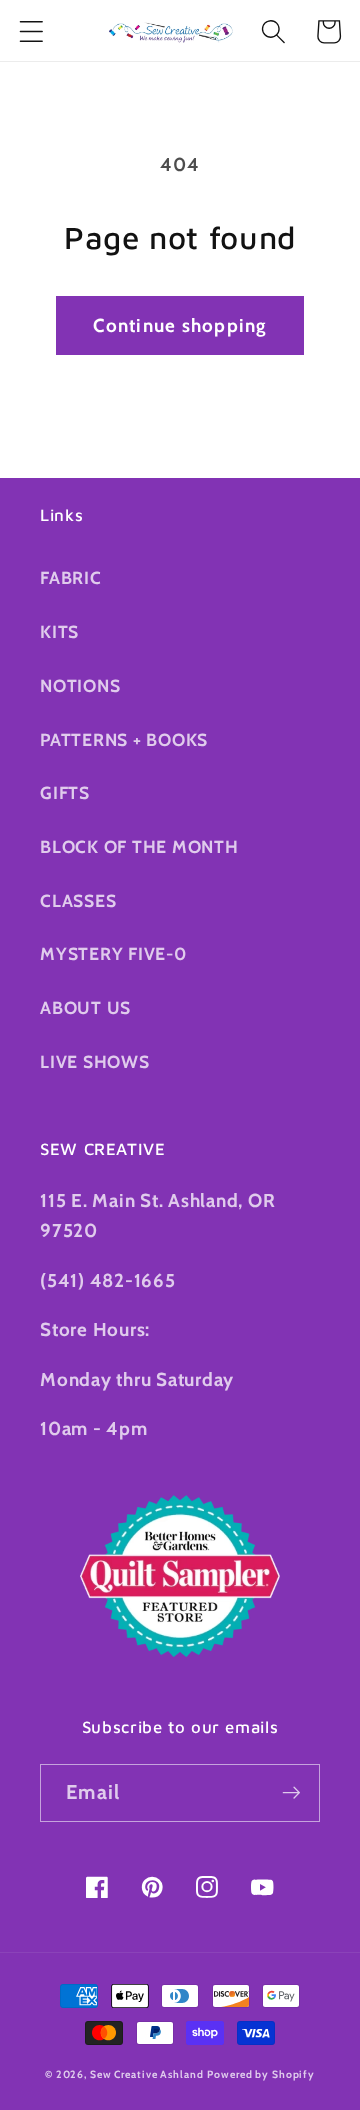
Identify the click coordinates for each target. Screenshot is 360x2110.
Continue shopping (179, 325)
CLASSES (78, 900)
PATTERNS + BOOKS (124, 739)
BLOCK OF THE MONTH (139, 846)
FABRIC (71, 577)
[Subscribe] (291, 1793)
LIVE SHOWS (95, 1061)
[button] (31, 31)
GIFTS (65, 792)
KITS (59, 631)
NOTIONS (80, 685)
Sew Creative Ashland (147, 2074)
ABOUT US (85, 1007)
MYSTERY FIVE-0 (113, 953)
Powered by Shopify (261, 2074)
